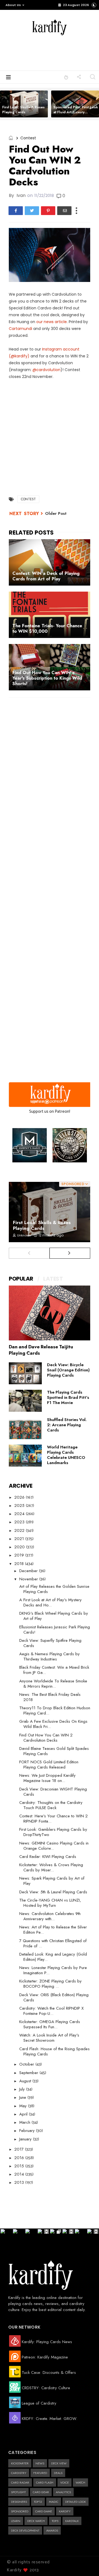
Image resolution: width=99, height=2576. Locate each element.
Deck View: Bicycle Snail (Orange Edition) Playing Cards (68, 1370)
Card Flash (45, 2482)
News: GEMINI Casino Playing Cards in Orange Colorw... (54, 1846)
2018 (20, 1564)
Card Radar (20, 2482)
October (27, 2064)
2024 (20, 1514)
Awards (52, 2530)
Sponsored (20, 2511)
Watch (80, 2482)
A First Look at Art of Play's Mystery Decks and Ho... (50, 1602)
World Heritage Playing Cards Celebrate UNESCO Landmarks (66, 1455)
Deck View (59, 2463)
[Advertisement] (58, 52)
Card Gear (41, 2492)
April (24, 2114)
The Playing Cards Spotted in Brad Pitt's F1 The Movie (68, 1397)
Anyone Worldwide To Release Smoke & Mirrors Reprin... (53, 1684)
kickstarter (20, 2463)
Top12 (38, 2502)
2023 (20, 1522)
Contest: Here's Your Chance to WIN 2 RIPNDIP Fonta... (53, 1819)
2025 (20, 1506)
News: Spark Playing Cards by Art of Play (52, 1881)
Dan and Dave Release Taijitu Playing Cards (41, 1350)
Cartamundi (20, 329)
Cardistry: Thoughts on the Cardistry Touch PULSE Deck (51, 1805)
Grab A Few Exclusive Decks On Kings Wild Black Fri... (53, 1724)
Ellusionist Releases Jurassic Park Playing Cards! (55, 1630)
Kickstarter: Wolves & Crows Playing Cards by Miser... (51, 1867)
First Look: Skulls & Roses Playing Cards (23, 110)
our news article (52, 322)
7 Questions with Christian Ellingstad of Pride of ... (53, 1943)
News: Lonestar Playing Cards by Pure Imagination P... (53, 1970)
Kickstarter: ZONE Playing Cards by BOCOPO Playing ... (50, 1984)
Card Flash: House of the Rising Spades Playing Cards (54, 2051)
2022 (20, 1530)
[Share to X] (32, 211)
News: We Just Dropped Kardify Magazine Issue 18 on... (47, 1778)
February (28, 2131)
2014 (20, 2174)
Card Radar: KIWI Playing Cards (48, 1857)
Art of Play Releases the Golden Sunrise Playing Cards (54, 1589)
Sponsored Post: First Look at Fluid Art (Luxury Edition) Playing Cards (76, 112)
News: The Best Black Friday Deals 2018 (50, 1697)
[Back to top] (85, 2563)
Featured (40, 2473)
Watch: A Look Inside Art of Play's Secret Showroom (49, 2038)
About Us (13, 5)
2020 (20, 1547)
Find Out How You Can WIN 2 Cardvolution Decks (46, 1738)
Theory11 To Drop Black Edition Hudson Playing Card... (55, 1711)
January (26, 2139)
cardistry (19, 2473)
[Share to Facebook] (16, 211)
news (40, 2463)
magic (54, 2502)
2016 (20, 2158)
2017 (20, 2149)
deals (58, 2473)
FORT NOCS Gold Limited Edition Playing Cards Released (49, 1765)
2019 (20, 1555)
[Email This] (64, 211)
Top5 (55, 2521)
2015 (20, 2166)
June (23, 2097)
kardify (65, 2511)
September (29, 2073)
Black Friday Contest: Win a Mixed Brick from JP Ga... (54, 1670)
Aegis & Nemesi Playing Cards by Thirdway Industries (50, 1656)
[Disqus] (50, 773)
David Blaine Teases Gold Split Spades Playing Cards (54, 1751)
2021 (20, 1539)
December (29, 1571)
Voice (64, 2482)
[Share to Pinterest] (48, 211)
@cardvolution (46, 370)
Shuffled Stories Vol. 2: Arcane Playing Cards (67, 1425)
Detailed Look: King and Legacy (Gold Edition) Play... (53, 1957)
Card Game (44, 2511)
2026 (20, 1497)
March (25, 2122)
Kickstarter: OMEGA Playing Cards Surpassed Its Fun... (50, 2024)
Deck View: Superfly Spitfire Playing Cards (50, 1643)
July (23, 2089)
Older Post (56, 513)
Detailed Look (75, 2502)
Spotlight (18, 2492)
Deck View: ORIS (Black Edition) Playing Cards (54, 1997)
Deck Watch (36, 2521)
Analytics (63, 2492)
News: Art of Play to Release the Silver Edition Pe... (53, 1930)
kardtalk (72, 2521)
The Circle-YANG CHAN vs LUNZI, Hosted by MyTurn (50, 1903)
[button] (14, 5)
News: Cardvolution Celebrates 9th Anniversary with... (50, 1916)
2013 (20, 2182)
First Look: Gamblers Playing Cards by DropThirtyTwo (53, 1832)
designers (19, 2502)
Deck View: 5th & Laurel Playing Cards (53, 1892)
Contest (28, 138)
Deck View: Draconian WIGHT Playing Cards (53, 1792)
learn (16, 2521)
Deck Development (25, 2530)
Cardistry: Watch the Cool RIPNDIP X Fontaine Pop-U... (51, 2011)
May (24, 2106)
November (29, 1579)
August (26, 2081)
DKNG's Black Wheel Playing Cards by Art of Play (54, 1616)
